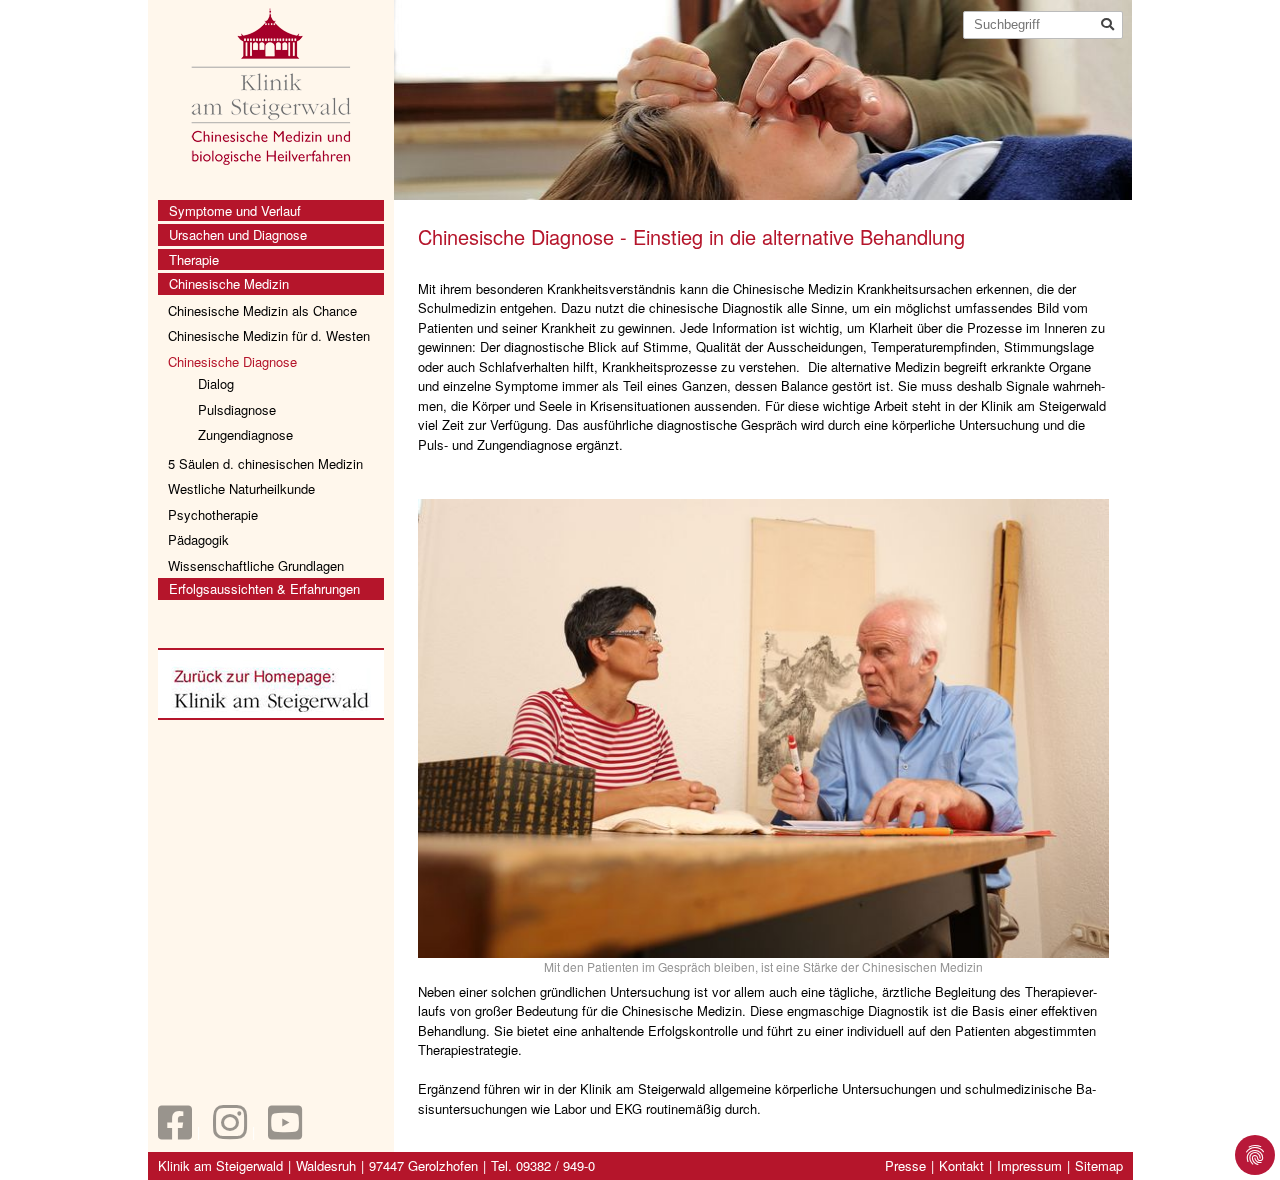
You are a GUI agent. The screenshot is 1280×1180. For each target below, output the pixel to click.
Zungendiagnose (245, 434)
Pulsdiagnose (237, 409)
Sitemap (1099, 1165)
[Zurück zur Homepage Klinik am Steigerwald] (271, 686)
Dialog (216, 383)
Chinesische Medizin (229, 283)
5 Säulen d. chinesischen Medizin (265, 463)
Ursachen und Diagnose (238, 234)
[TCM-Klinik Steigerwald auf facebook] (175, 1131)
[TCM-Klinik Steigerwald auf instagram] (230, 1131)
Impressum (1029, 1165)
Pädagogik (198, 539)
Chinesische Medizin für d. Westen (269, 335)
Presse (905, 1165)
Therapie (194, 259)
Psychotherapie (213, 514)
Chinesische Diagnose (232, 361)
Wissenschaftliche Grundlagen (256, 565)
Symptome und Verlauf (235, 210)
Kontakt (961, 1165)
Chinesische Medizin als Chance (262, 310)
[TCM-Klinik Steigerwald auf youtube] (285, 1131)
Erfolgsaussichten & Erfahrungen (264, 588)
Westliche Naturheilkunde (241, 488)
